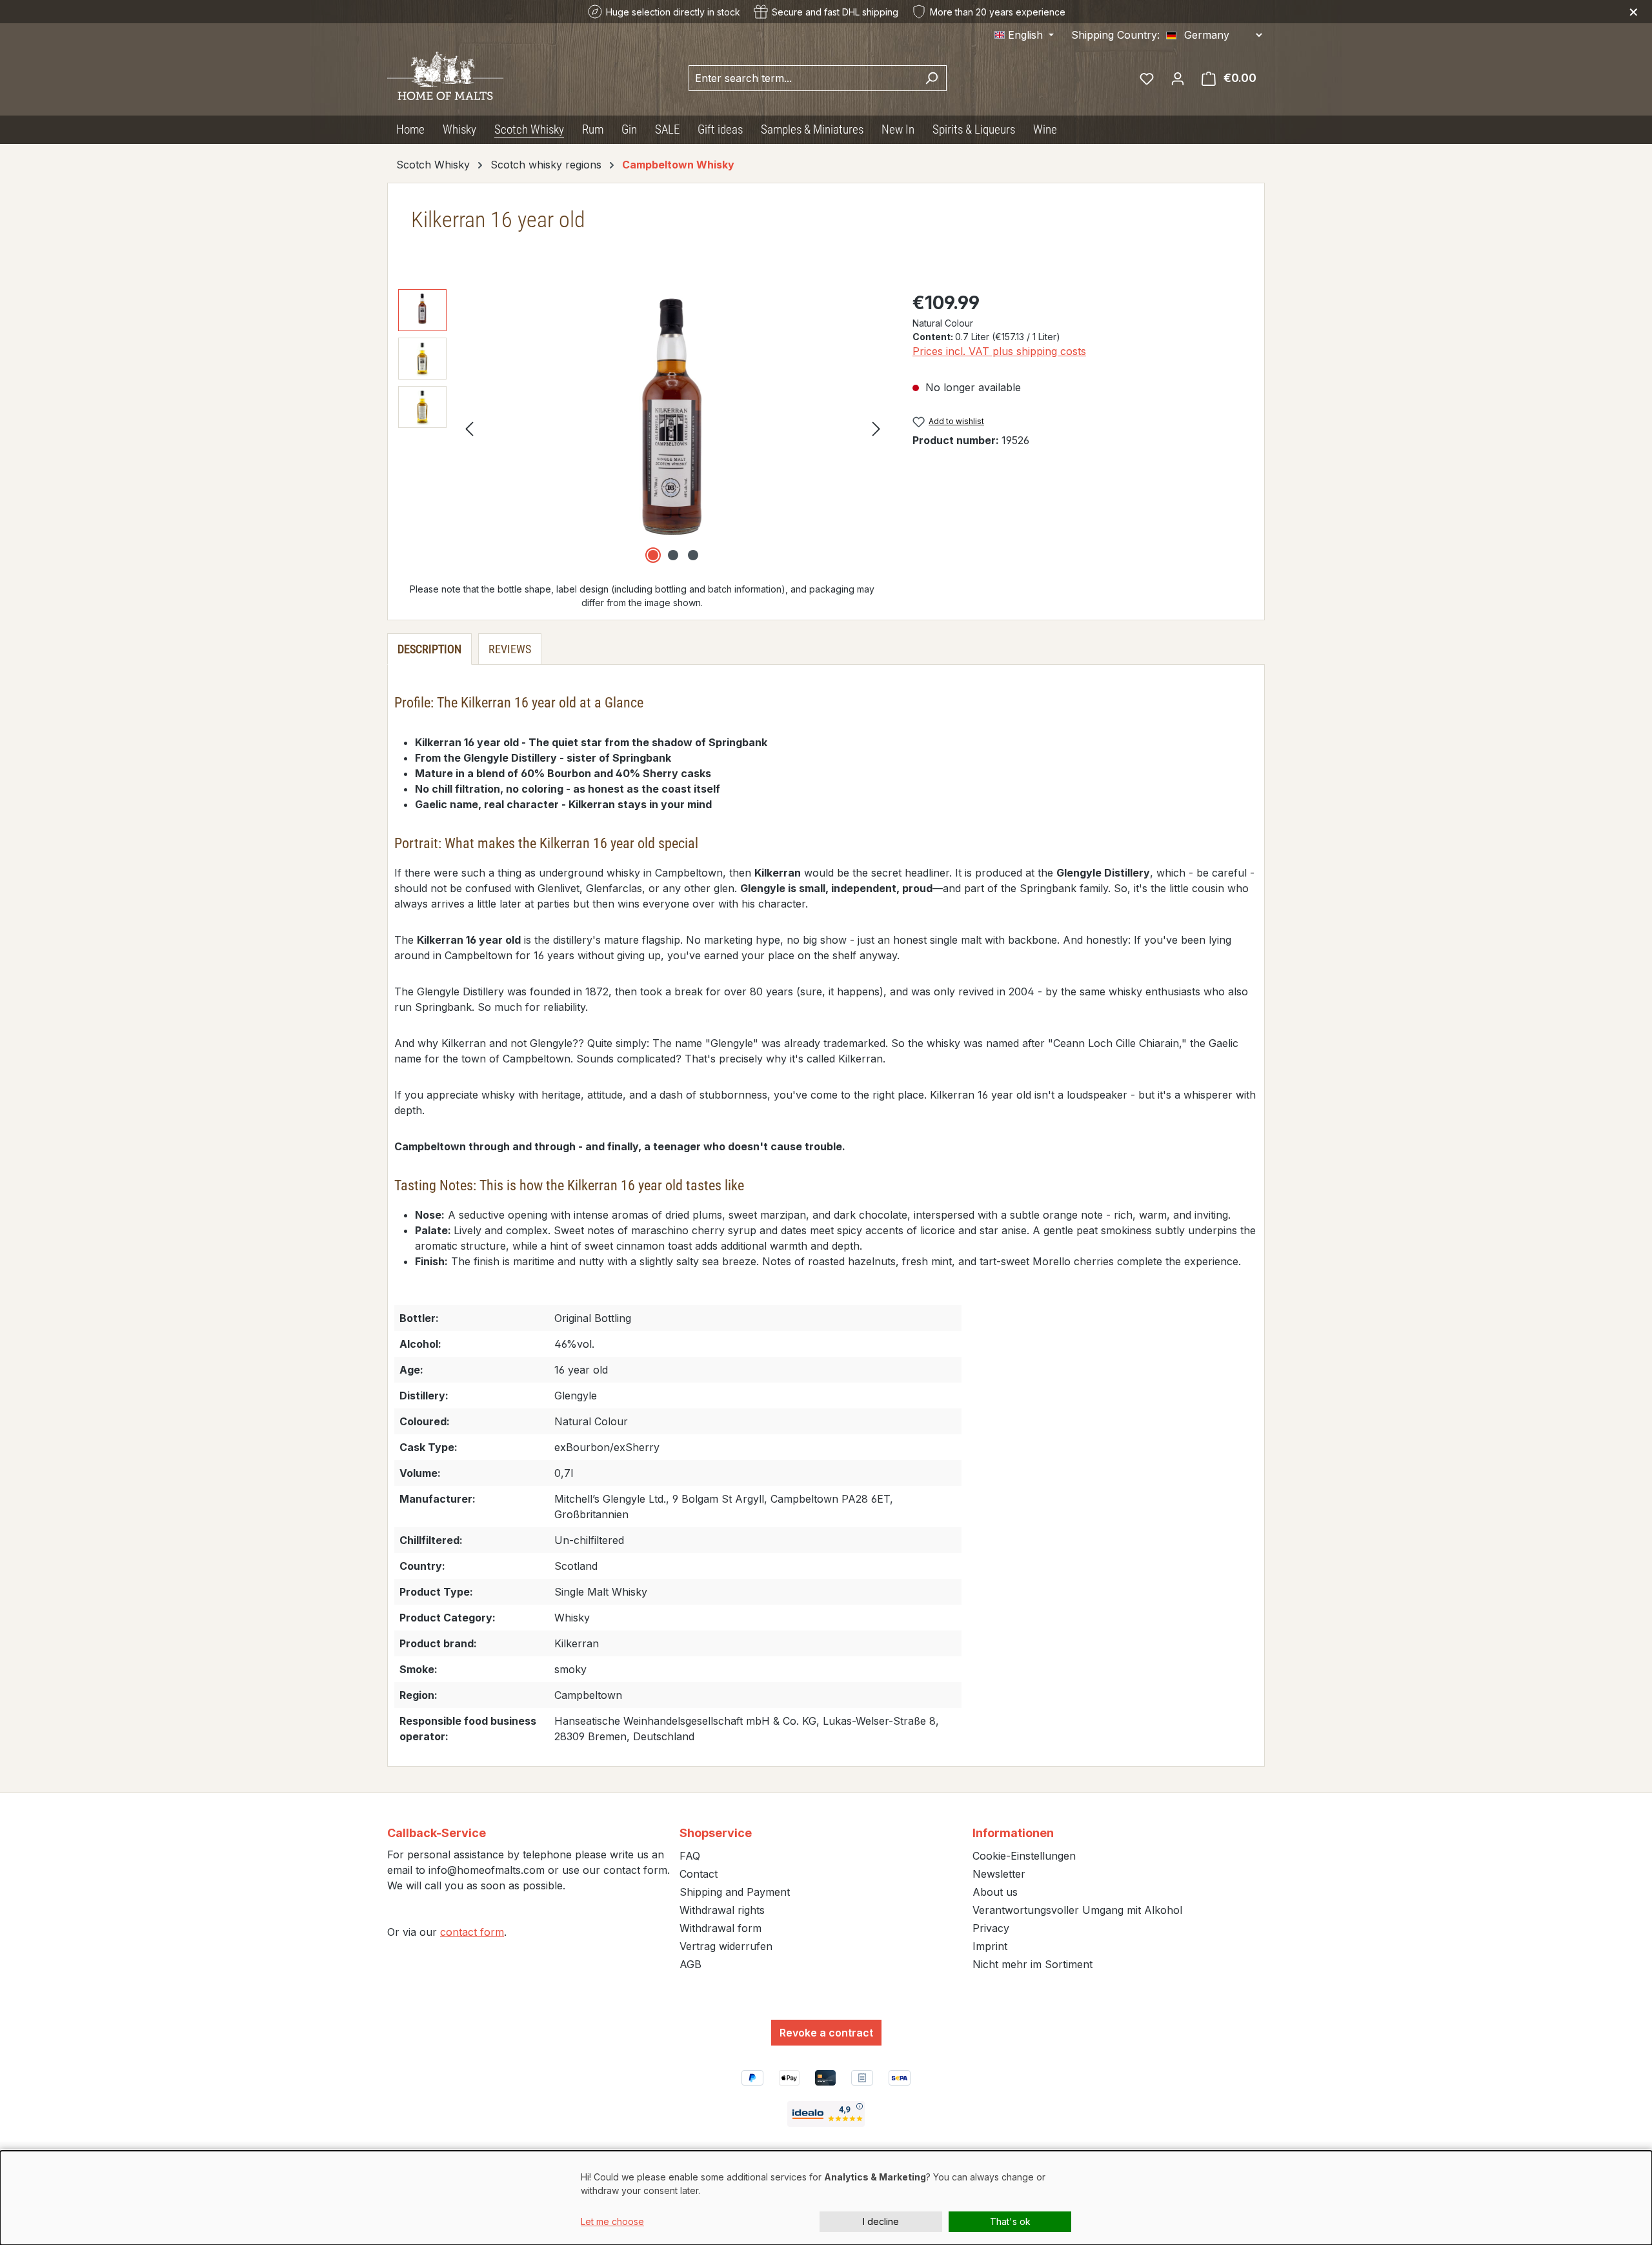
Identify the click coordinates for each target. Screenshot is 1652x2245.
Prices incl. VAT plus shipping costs (999, 351)
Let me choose (612, 2221)
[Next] (876, 428)
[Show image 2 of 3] (673, 555)
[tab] (429, 649)
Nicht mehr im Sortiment (1032, 1964)
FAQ (690, 1856)
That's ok (1010, 2221)
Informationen (1013, 1833)
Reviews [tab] (510, 649)
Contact (699, 1874)
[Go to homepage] (445, 75)
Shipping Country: (1115, 35)
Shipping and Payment (735, 1892)
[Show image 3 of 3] (693, 555)
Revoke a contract (826, 2033)
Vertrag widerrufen (726, 1946)
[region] (642, 428)
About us (995, 1892)
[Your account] (1178, 78)
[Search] (932, 78)
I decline (881, 2221)
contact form (472, 1932)
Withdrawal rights (722, 1910)
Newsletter (999, 1874)
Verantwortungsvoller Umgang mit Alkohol (1077, 1910)
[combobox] (803, 78)
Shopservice (716, 1833)
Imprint (990, 1946)
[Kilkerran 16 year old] (673, 428)
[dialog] (826, 2198)
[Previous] (469, 428)
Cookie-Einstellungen (1024, 1856)
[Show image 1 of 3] (653, 555)
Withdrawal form (720, 1928)
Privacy (991, 1928)
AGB (690, 1964)
